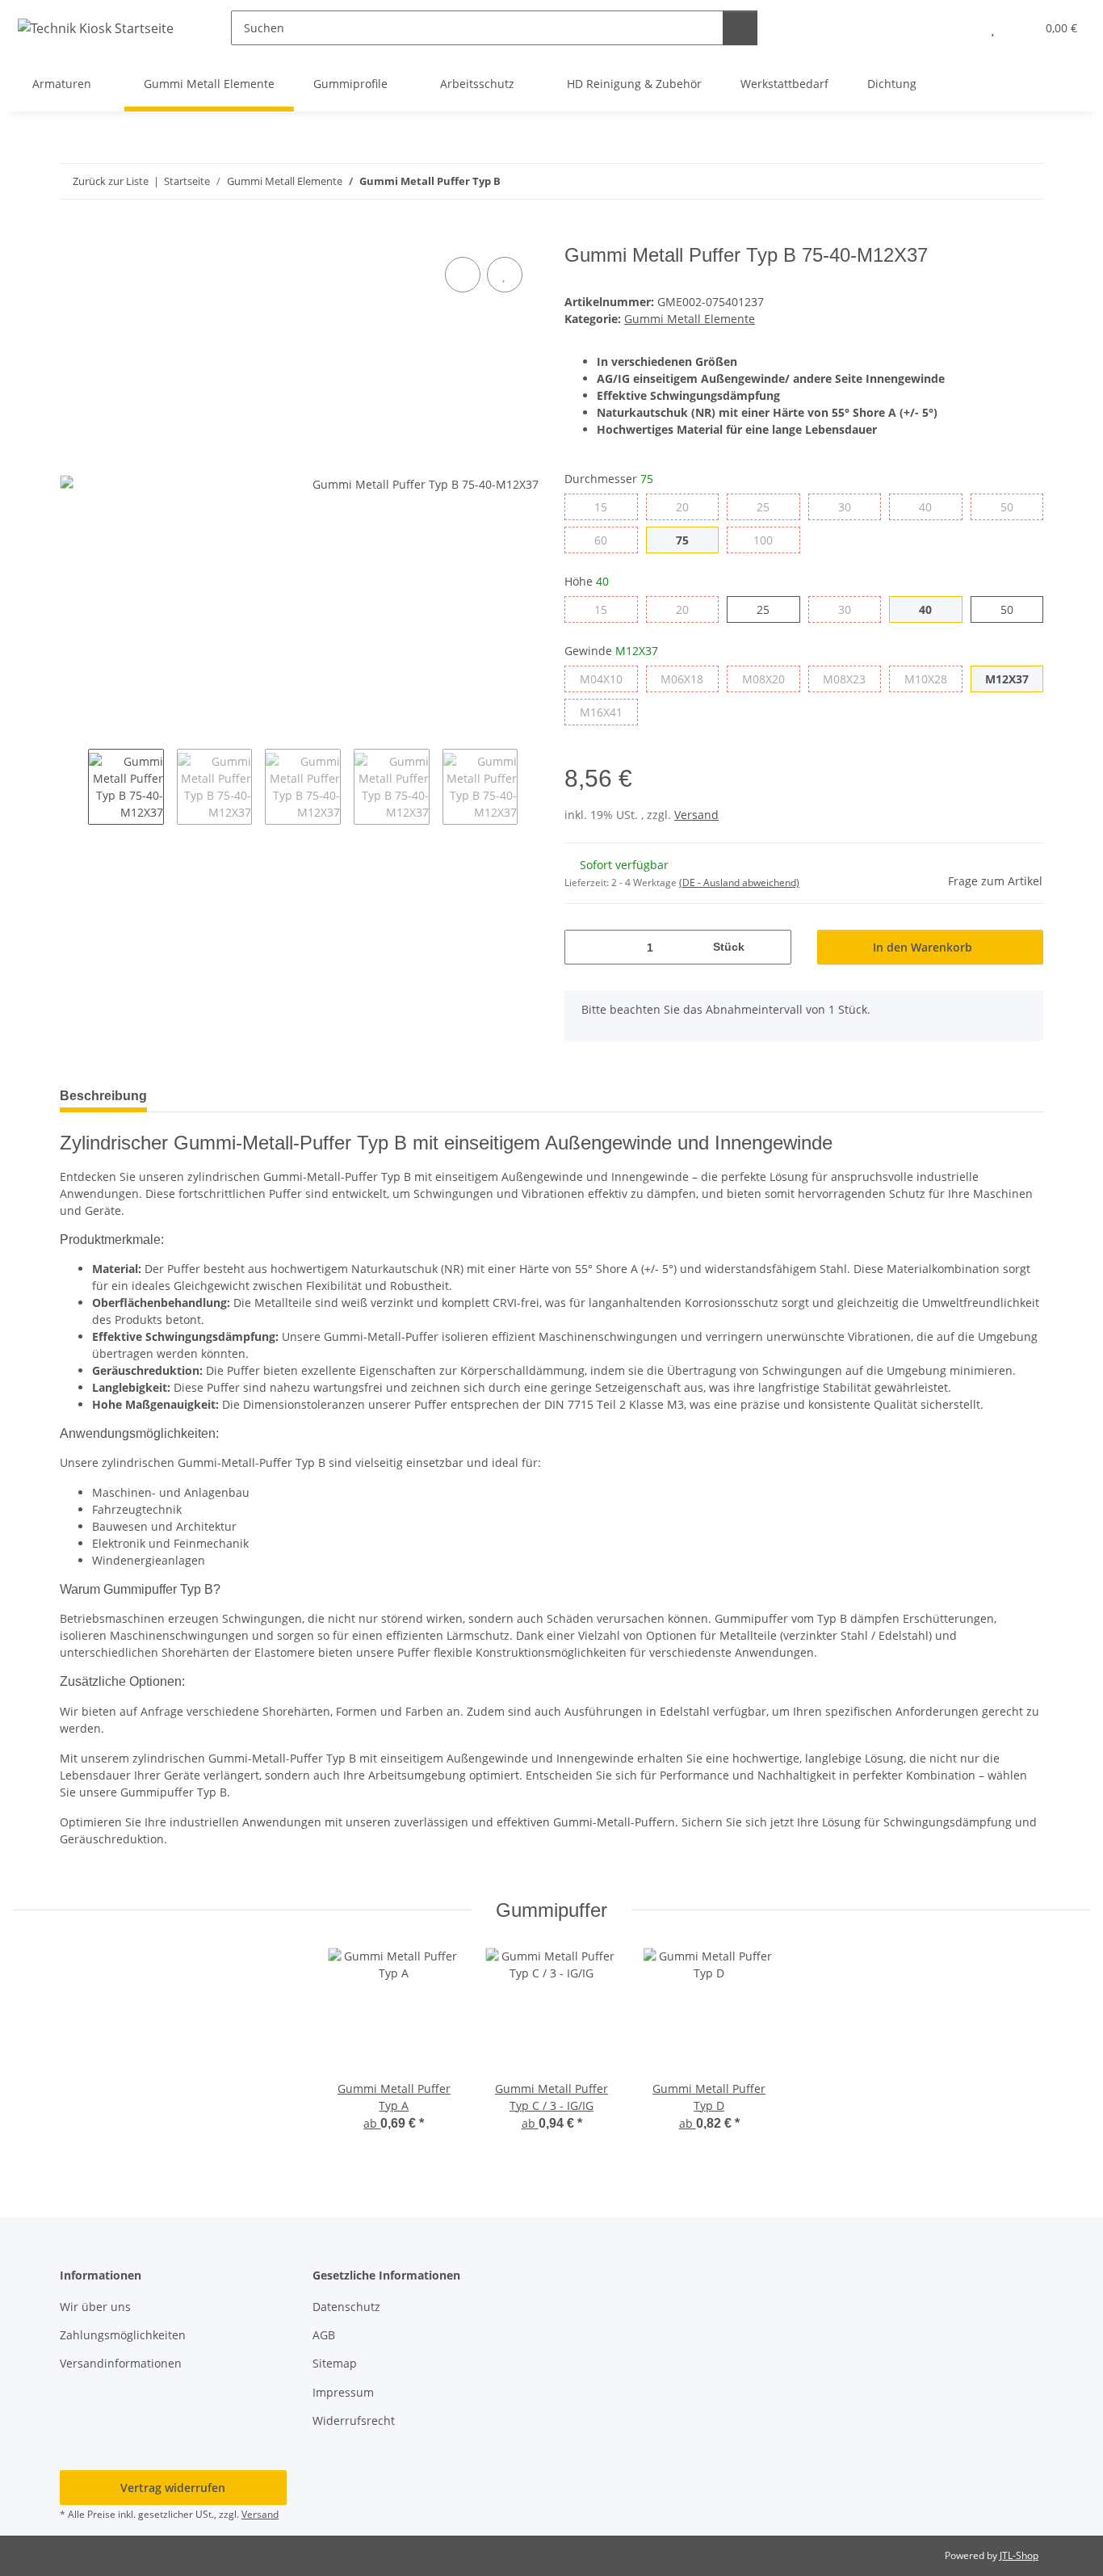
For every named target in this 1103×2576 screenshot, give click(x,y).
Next (532, 787)
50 (1013, 506)
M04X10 (609, 679)
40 (931, 506)
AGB (324, 2335)
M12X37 (1014, 679)
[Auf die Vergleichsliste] (463, 275)
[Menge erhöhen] (773, 947)
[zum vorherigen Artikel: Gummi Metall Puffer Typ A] (991, 181)
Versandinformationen (121, 2363)
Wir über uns (95, 2307)
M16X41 (609, 712)
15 (607, 506)
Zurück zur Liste (111, 181)
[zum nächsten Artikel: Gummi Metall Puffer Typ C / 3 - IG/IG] (1026, 181)
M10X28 (933, 679)
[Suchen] (740, 28)
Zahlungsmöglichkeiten (123, 2335)
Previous (74, 787)
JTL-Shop (1019, 2555)
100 (772, 540)
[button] (960, 28)
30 (851, 506)
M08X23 (852, 679)
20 (688, 506)
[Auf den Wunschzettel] (505, 275)
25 (769, 506)
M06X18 (690, 679)
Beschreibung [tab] (103, 1096)
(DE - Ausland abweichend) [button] (739, 882)
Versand (696, 815)
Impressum (343, 2392)
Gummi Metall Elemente (690, 319)
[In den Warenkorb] (73, 235)
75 (688, 540)
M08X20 (771, 679)
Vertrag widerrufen (173, 2488)
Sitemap (335, 2363)
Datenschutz (346, 2307)
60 (607, 540)
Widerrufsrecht (354, 2421)
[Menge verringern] (583, 947)
